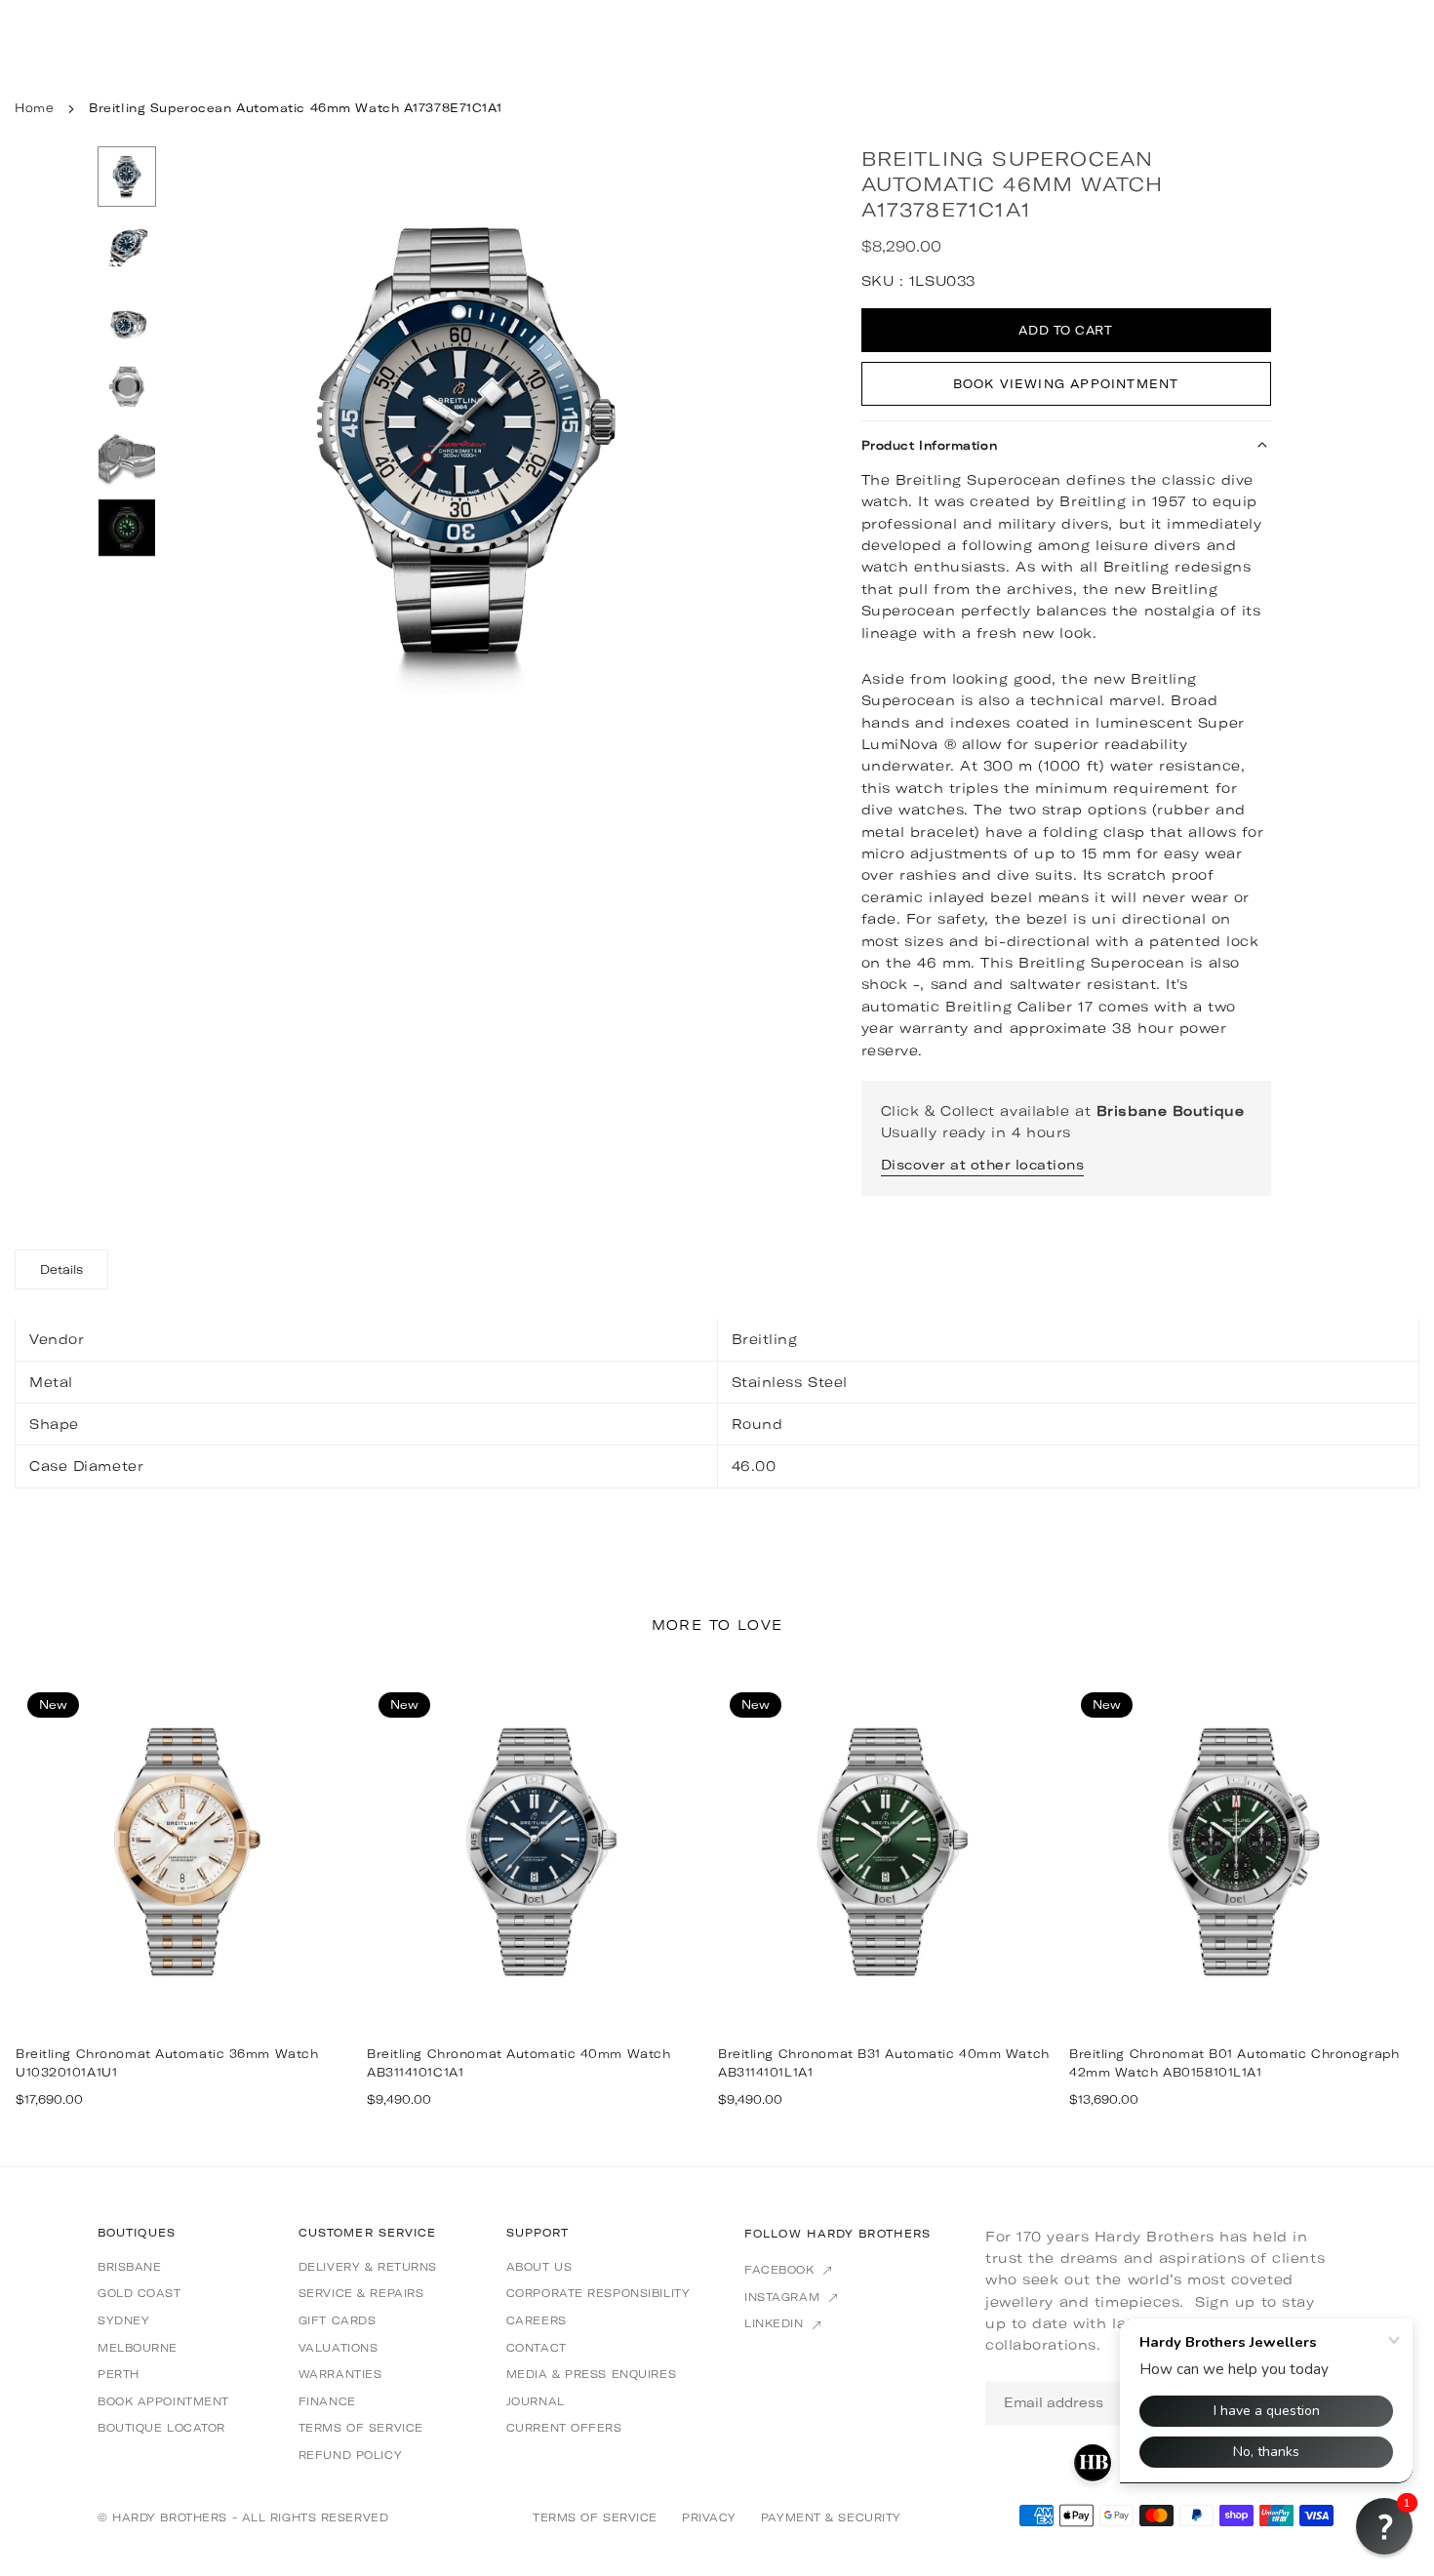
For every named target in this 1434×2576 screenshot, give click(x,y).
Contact (537, 2348)
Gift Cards (338, 2320)
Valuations (339, 2348)
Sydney (123, 2320)
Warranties (340, 2374)
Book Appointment (163, 2401)
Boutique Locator (161, 2428)
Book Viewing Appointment (1066, 384)
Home (34, 108)
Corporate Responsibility (598, 2293)
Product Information (930, 445)
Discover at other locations (983, 1165)
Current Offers (564, 2428)
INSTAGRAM (784, 2297)
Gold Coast (139, 2293)
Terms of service (361, 2428)
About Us (539, 2267)
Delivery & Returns (368, 2267)
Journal (536, 2401)
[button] (718, 445)
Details (61, 1269)
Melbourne (138, 2348)
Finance (327, 2401)
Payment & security (831, 2517)
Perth (119, 2374)
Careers (537, 2320)
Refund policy (350, 2455)
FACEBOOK (781, 2270)
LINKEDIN (776, 2323)
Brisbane (129, 2267)
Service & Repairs (361, 2293)
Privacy (709, 2517)
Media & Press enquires (591, 2374)
